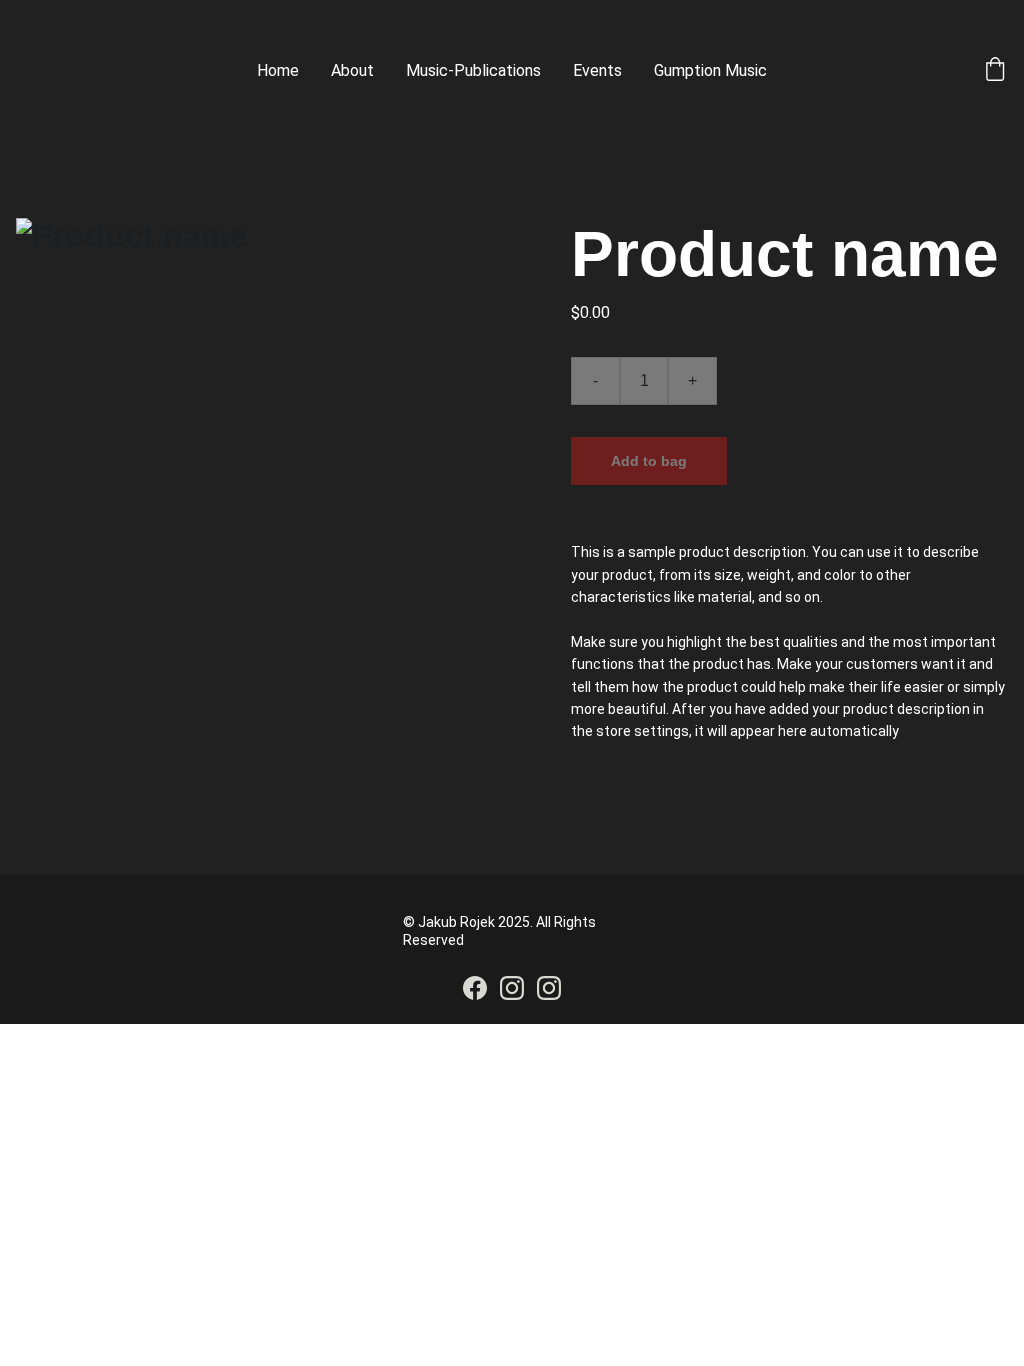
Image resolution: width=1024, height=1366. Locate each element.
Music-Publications (473, 70)
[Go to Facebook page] (475, 988)
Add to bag (649, 461)
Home (278, 70)
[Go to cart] (995, 71)
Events (597, 70)
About (352, 70)
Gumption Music (710, 70)
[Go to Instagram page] (512, 988)
